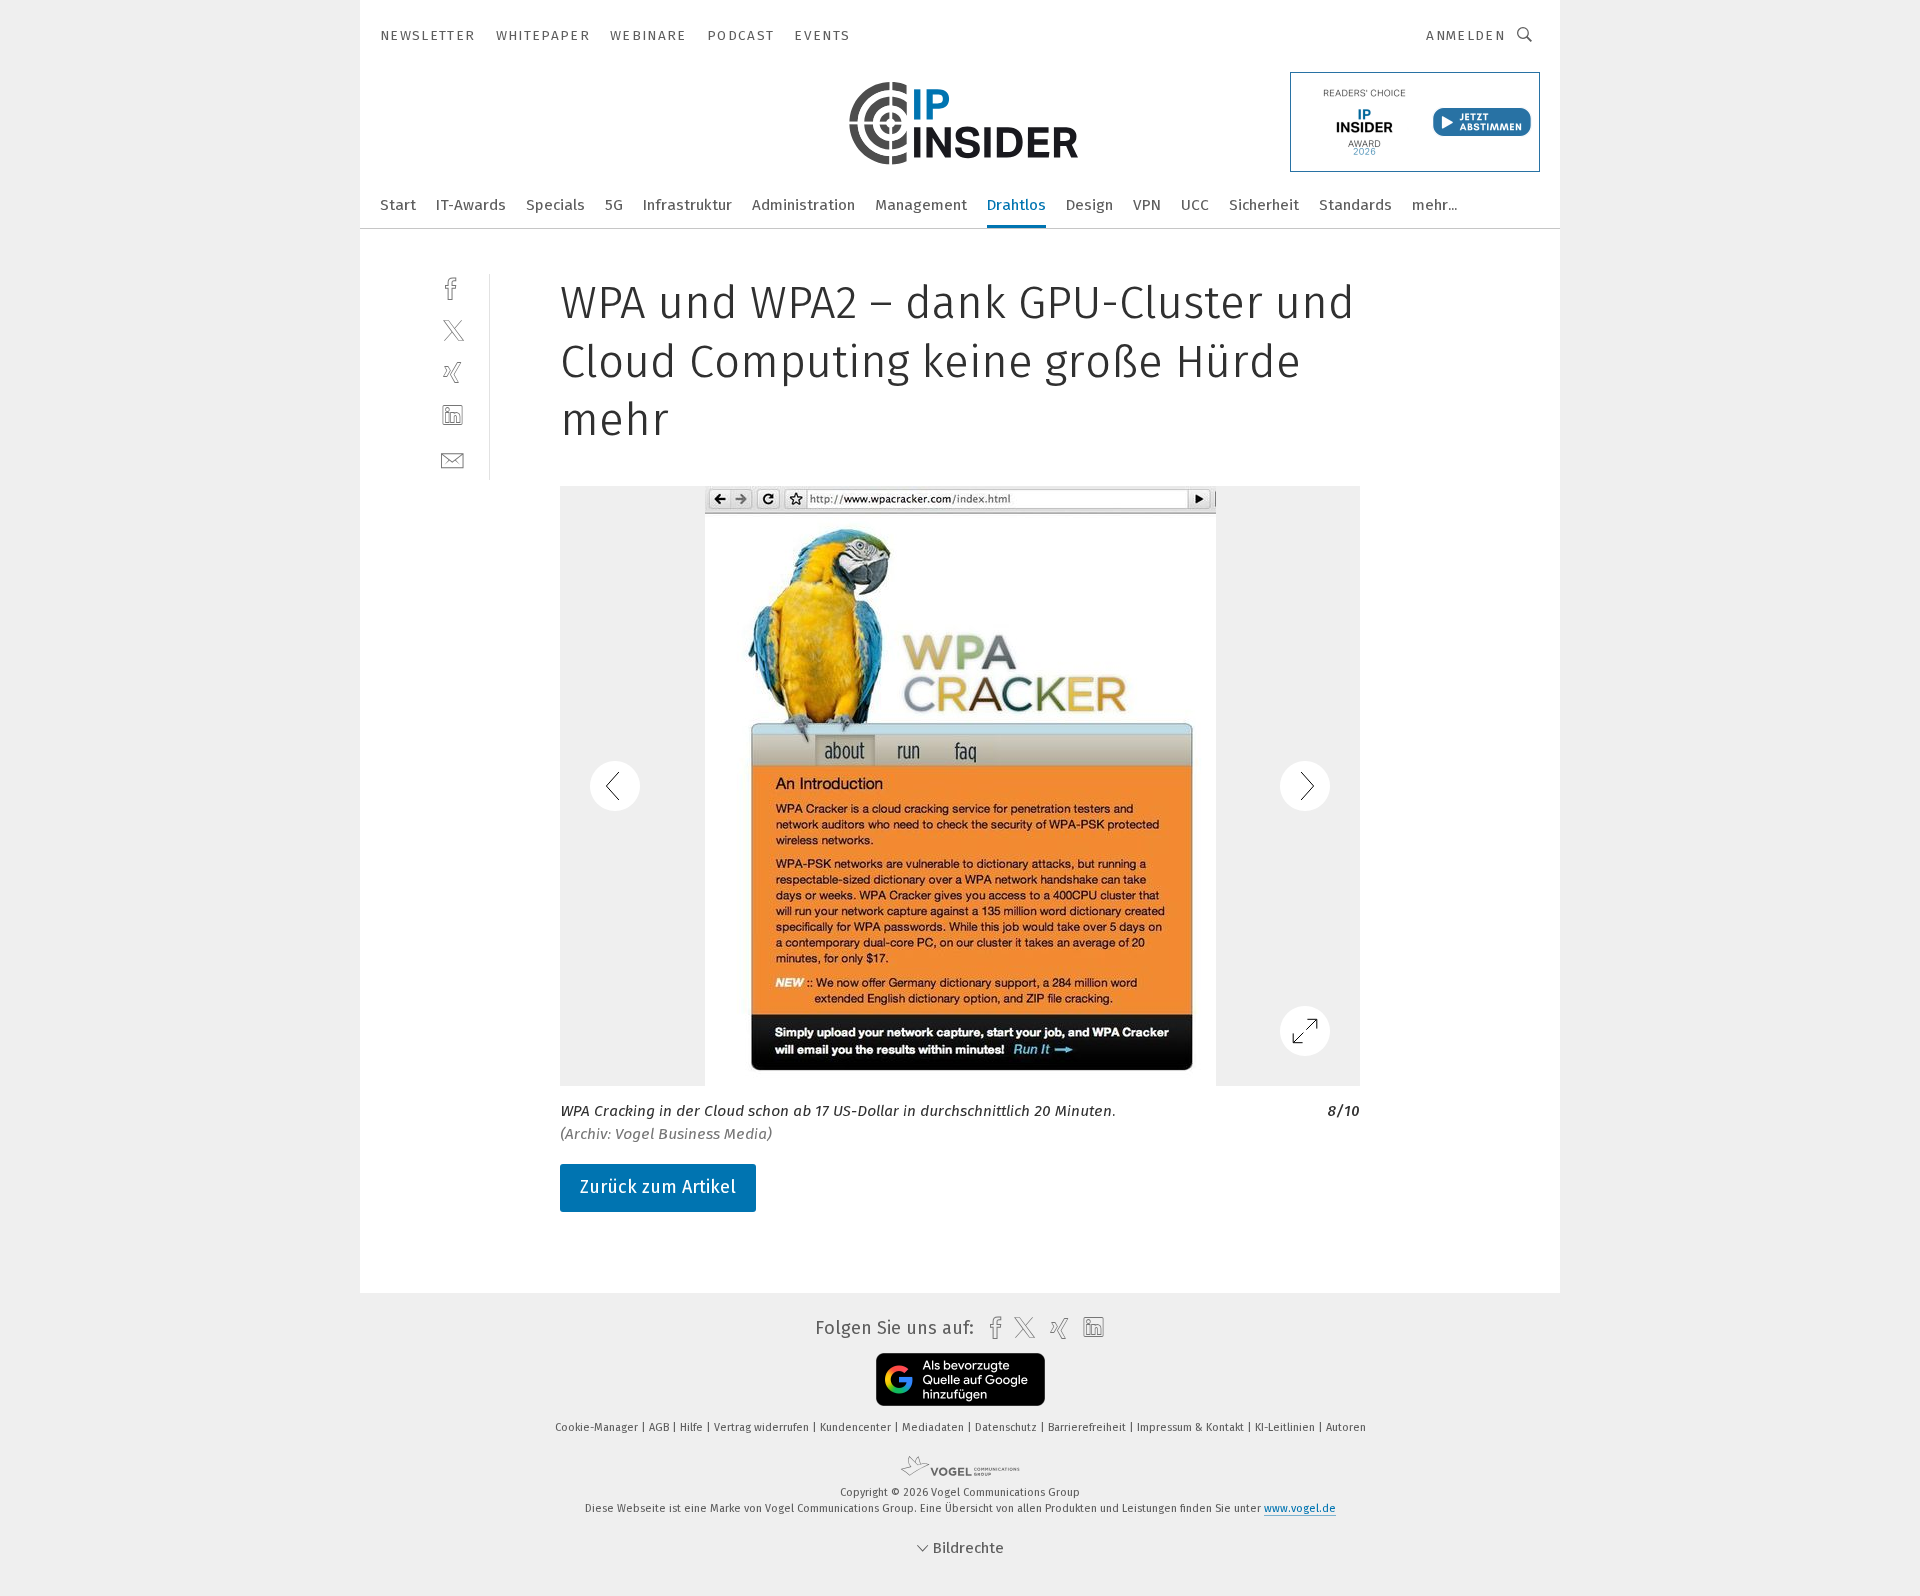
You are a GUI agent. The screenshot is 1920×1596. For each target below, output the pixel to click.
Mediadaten (934, 1427)
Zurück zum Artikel (658, 1187)
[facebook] (452, 286)
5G (614, 205)
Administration (803, 205)
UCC (1195, 205)
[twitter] (452, 329)
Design (1089, 205)
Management (921, 205)
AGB (660, 1427)
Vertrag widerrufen (763, 1427)
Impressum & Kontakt (1192, 1427)
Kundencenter (857, 1427)
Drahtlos (1016, 205)
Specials (555, 205)
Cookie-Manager (598, 1427)
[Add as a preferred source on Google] (960, 1379)
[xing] (452, 372)
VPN (1147, 205)
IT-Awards (471, 205)
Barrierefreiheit (1088, 1427)
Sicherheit (1264, 205)
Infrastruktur (687, 205)
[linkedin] (452, 415)
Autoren (1346, 1427)
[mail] (452, 458)
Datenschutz (1007, 1427)
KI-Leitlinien (1286, 1427)
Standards (1355, 205)
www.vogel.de (1300, 1508)
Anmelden (1465, 35)
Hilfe (693, 1427)
